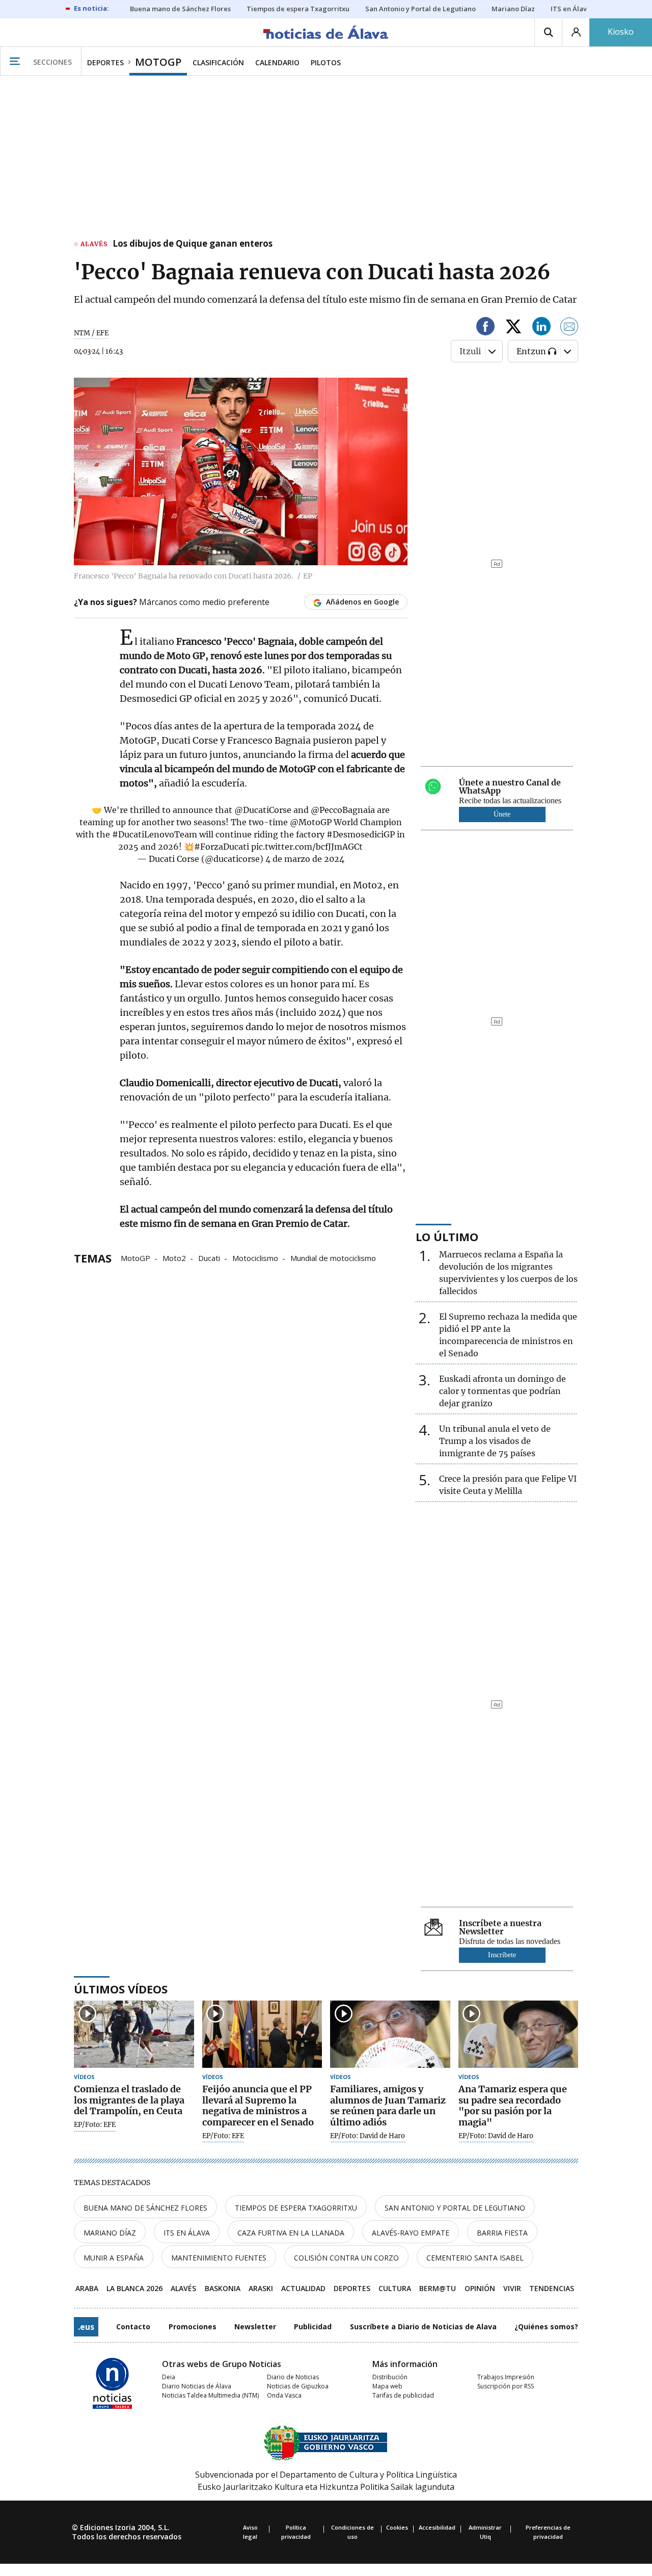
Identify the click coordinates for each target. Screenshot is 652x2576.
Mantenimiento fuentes (219, 2258)
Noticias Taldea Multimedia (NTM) (210, 2395)
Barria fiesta (502, 2233)
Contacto (133, 2327)
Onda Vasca (284, 2395)
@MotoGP (311, 822)
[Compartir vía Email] (569, 328)
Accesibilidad (437, 2527)
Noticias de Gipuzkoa (298, 2386)
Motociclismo (255, 1257)
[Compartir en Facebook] (485, 328)
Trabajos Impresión (506, 2377)
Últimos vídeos (121, 1989)
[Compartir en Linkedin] (541, 328)
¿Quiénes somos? (546, 2327)
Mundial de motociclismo (333, 1257)
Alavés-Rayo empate (411, 2233)
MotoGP (135, 1257)
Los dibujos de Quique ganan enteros (193, 244)
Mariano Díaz (110, 2233)
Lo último (447, 1237)
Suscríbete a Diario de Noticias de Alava (423, 2327)
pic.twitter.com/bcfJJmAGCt (307, 847)
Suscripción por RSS (506, 2386)
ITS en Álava (187, 2233)
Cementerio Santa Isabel (475, 2258)
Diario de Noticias (293, 2377)
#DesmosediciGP (361, 834)
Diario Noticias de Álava (197, 2386)
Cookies (397, 2527)
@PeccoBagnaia (343, 810)
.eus (86, 2327)
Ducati (209, 1257)
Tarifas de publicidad (403, 2395)
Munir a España (114, 2258)
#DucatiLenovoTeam (155, 834)
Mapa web (387, 2386)
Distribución (390, 2377)
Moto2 (174, 1257)
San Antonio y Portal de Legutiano (455, 2208)
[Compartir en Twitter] (513, 328)
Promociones (193, 2327)
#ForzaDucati (222, 847)
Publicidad (313, 2327)
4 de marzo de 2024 (305, 859)
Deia (169, 2377)
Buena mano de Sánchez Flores (145, 2208)
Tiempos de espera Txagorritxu (296, 2208)
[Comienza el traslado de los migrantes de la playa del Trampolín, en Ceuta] (134, 2034)
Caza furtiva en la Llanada (291, 2233)
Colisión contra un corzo (346, 2258)
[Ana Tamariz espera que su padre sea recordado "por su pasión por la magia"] (519, 2034)
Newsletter (255, 2327)
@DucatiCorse (263, 810)
